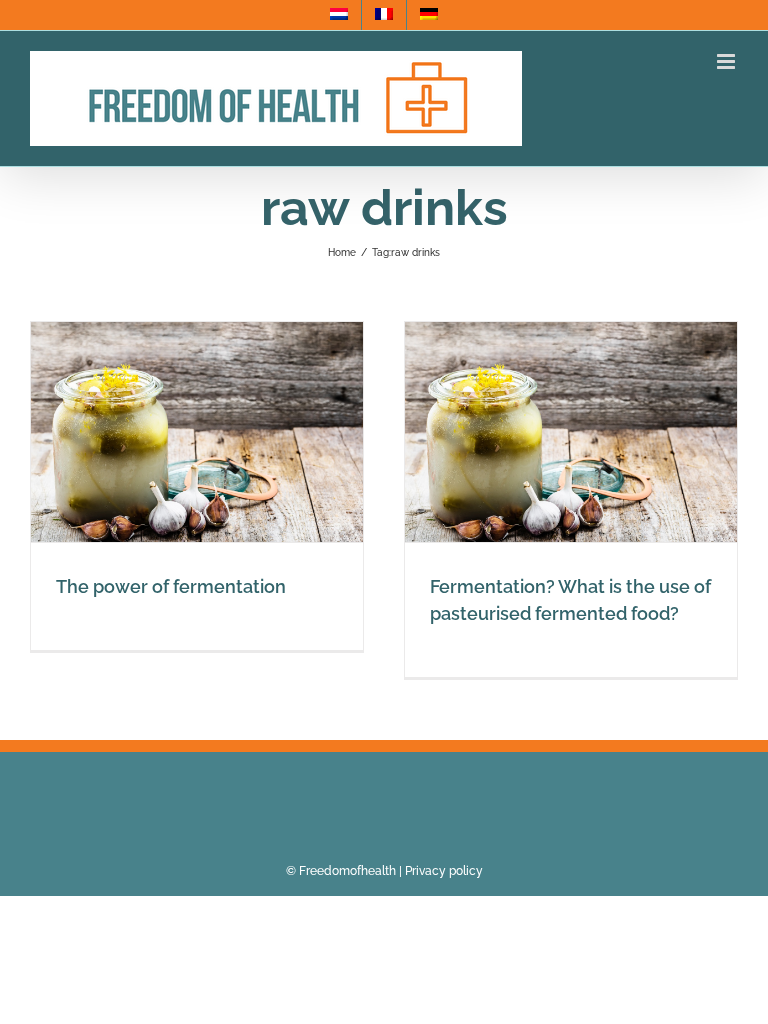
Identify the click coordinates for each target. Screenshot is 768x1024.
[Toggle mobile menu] (727, 61)
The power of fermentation (171, 586)
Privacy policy (444, 871)
